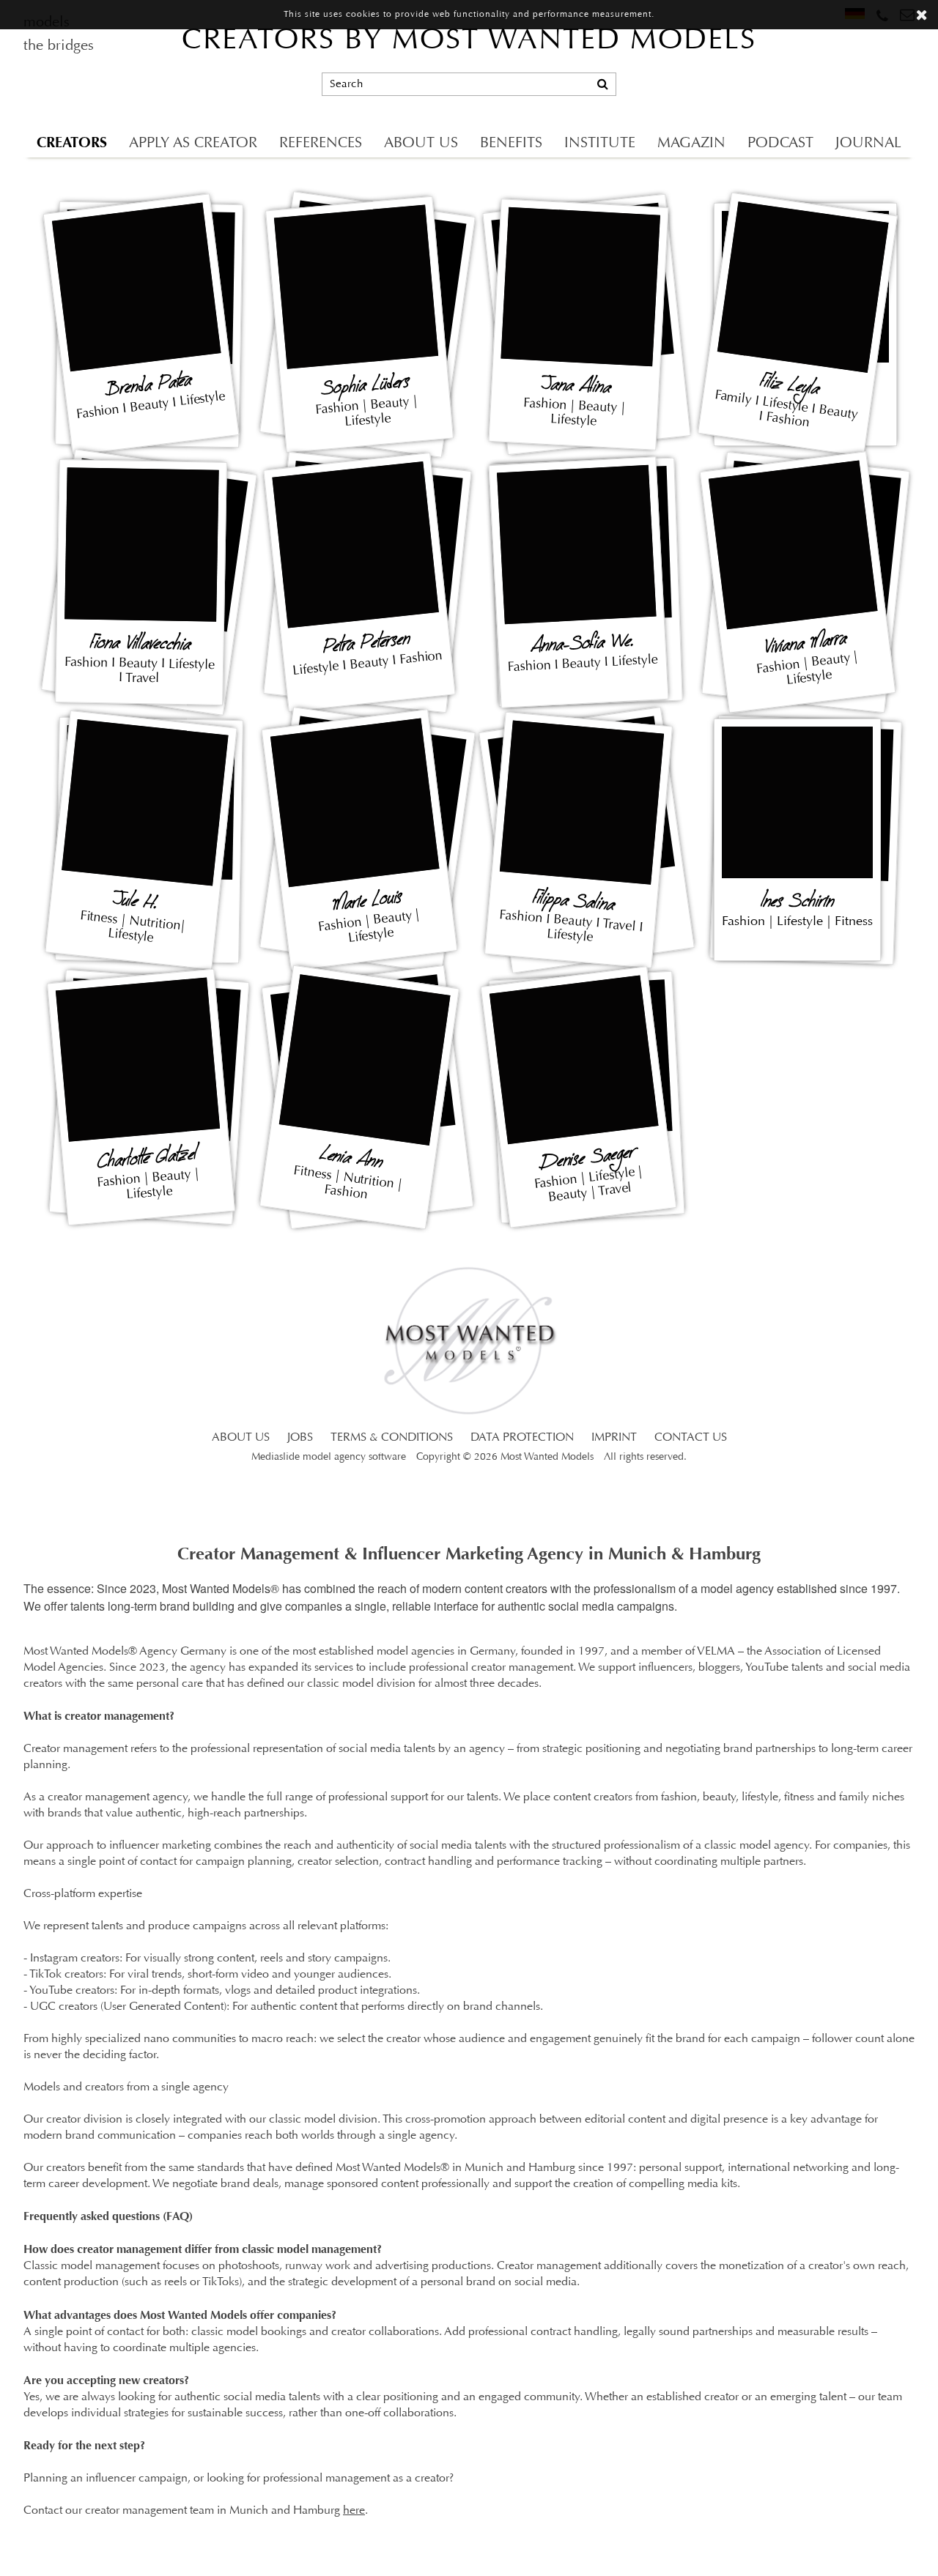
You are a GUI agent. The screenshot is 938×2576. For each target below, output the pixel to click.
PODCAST (780, 144)
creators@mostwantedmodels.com (816, 103)
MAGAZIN (691, 144)
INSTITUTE (600, 144)
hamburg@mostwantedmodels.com (818, 77)
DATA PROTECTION (522, 1438)
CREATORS (72, 142)
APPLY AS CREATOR (193, 144)
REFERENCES (321, 144)
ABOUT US (421, 144)
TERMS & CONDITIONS (392, 1438)
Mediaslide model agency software (329, 1457)
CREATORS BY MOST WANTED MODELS (469, 41)
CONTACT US (691, 1438)
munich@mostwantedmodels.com (815, 52)
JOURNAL (868, 144)
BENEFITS (511, 144)
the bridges (59, 46)
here (354, 2511)
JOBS (300, 1438)
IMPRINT (614, 1438)
